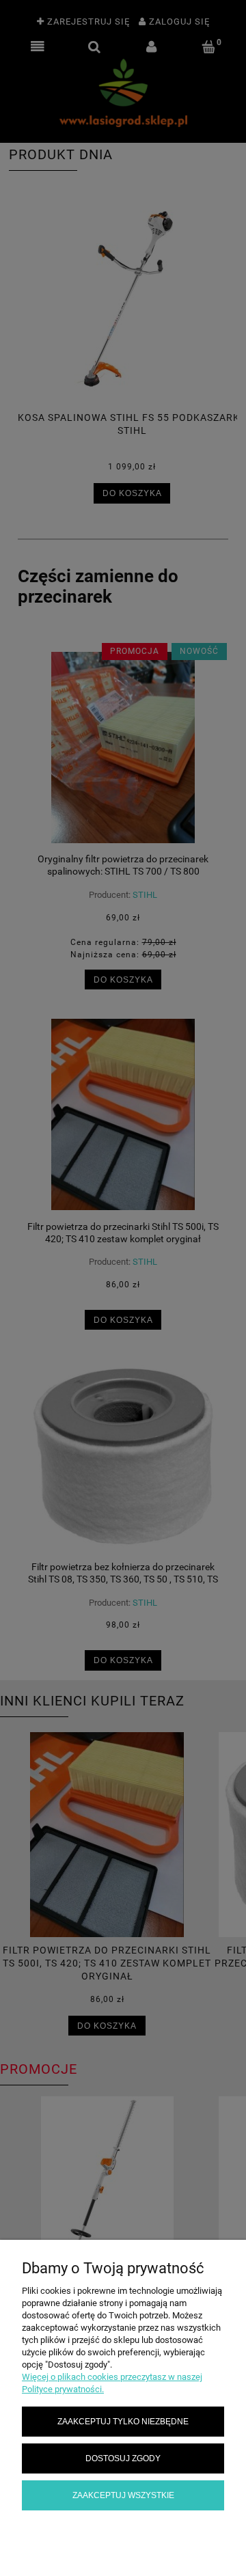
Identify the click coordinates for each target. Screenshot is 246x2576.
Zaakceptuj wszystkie (123, 2495)
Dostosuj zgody (123, 2458)
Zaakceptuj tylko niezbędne (123, 2421)
